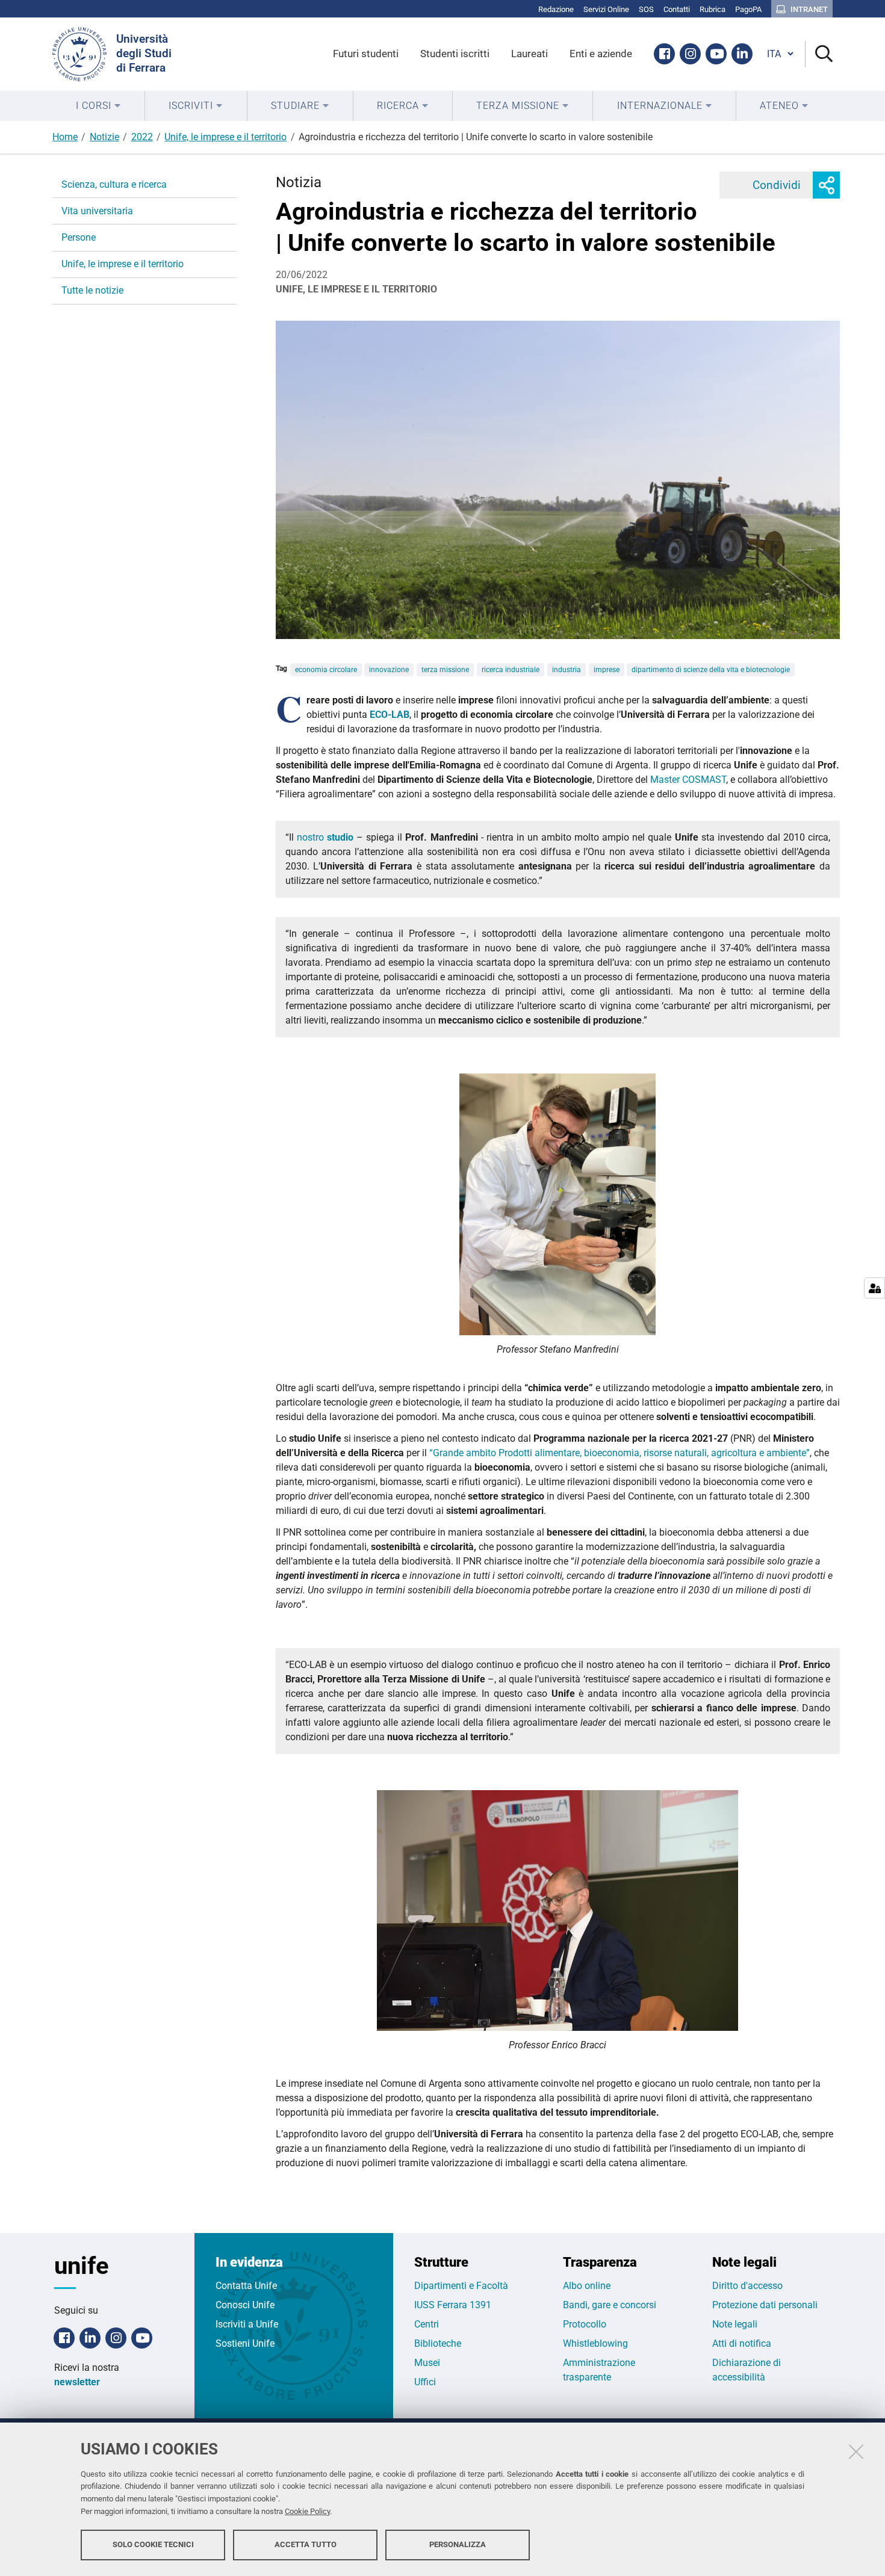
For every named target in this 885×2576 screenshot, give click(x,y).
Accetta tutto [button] (306, 2544)
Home (65, 137)
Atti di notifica (742, 2343)
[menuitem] (98, 106)
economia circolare (326, 670)
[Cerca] (819, 54)
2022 (142, 137)
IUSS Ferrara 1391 (453, 2305)
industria (567, 670)
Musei (427, 2363)
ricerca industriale (511, 670)
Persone (79, 237)
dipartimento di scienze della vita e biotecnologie (711, 670)
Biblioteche (438, 2343)
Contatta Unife (246, 2286)
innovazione (389, 670)
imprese (607, 670)
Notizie (104, 137)
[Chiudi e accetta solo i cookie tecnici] (856, 2451)
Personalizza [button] (458, 2544)
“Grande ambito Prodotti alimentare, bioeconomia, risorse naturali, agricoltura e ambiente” (619, 1453)
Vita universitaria (97, 211)
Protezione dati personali (765, 2305)
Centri (427, 2324)
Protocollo (585, 2324)
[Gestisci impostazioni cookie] (874, 1288)
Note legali (735, 2324)
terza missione (445, 670)
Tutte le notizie (92, 290)
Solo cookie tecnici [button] (153, 2544)
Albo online (587, 2286)
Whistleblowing (595, 2343)
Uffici (425, 2382)
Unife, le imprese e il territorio (225, 137)
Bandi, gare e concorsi (610, 2305)
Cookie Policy (307, 2511)
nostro (312, 837)
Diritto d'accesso (747, 2286)
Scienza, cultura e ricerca (114, 184)
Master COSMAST (688, 780)
